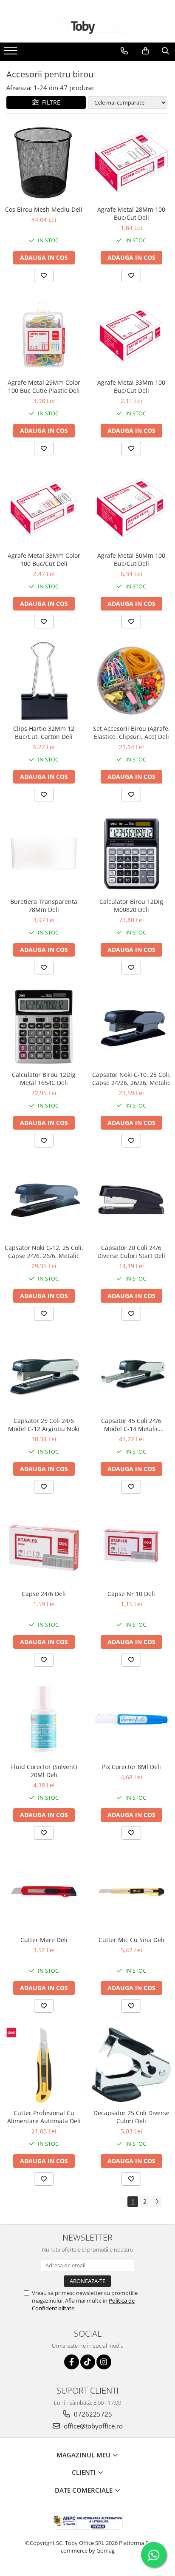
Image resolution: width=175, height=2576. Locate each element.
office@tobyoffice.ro (92, 2426)
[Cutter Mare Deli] (44, 1892)
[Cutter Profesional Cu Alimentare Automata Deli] (44, 2065)
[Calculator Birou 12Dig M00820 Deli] (131, 854)
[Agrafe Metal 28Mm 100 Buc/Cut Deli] (131, 162)
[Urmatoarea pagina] (157, 2202)
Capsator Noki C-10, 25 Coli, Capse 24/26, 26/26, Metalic (131, 1079)
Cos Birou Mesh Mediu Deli (44, 209)
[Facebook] (72, 2362)
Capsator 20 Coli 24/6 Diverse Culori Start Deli (131, 1252)
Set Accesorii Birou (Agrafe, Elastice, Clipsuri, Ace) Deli (131, 733)
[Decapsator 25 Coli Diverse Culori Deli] (131, 2065)
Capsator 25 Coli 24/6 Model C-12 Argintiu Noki (44, 1425)
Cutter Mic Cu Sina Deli (131, 1940)
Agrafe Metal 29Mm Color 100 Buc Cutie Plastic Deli (44, 386)
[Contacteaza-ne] (124, 51)
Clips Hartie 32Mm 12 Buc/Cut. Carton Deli (44, 733)
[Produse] (12, 53)
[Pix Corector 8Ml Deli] (131, 1719)
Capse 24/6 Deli (44, 1594)
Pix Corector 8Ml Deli (131, 1767)
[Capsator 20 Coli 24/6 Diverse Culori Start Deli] (131, 1200)
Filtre (49, 102)
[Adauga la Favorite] (44, 275)
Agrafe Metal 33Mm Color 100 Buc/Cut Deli (44, 560)
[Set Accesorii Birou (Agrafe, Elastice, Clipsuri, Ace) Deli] (131, 681)
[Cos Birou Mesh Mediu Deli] (44, 162)
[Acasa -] (87, 21)
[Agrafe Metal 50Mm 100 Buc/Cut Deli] (131, 508)
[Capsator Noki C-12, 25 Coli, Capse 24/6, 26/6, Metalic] (44, 1200)
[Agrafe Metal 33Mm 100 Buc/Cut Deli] (131, 335)
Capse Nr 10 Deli (131, 1594)
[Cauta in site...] (165, 51)
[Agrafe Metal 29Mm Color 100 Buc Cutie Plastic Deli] (44, 335)
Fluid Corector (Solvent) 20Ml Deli (44, 1771)
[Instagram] (104, 2362)
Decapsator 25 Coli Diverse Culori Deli (131, 2117)
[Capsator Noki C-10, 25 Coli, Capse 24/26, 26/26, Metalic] (131, 1027)
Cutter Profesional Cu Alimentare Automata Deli (44, 2117)
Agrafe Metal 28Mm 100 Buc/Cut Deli (131, 213)
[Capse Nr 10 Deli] (131, 1546)
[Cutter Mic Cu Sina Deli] (131, 1892)
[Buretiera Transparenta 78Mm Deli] (44, 854)
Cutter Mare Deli (44, 1940)
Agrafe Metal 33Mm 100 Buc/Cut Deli (131, 386)
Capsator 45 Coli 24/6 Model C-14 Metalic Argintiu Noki (131, 1425)
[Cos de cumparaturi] (145, 51)
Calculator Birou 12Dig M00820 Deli (131, 906)
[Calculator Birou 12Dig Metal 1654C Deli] (44, 1027)
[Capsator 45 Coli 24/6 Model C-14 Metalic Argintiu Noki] (131, 1373)
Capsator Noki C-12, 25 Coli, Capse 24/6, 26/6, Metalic (44, 1252)
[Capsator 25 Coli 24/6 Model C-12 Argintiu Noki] (44, 1373)
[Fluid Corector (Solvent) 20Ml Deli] (44, 1719)
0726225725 (92, 2414)
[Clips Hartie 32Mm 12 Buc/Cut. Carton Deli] (44, 681)
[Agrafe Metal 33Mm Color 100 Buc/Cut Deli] (44, 508)
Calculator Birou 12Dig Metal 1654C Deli (44, 1079)
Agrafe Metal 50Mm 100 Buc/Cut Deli (131, 560)
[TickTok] (88, 2362)
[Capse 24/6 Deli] (44, 1546)
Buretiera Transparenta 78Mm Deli (44, 906)
